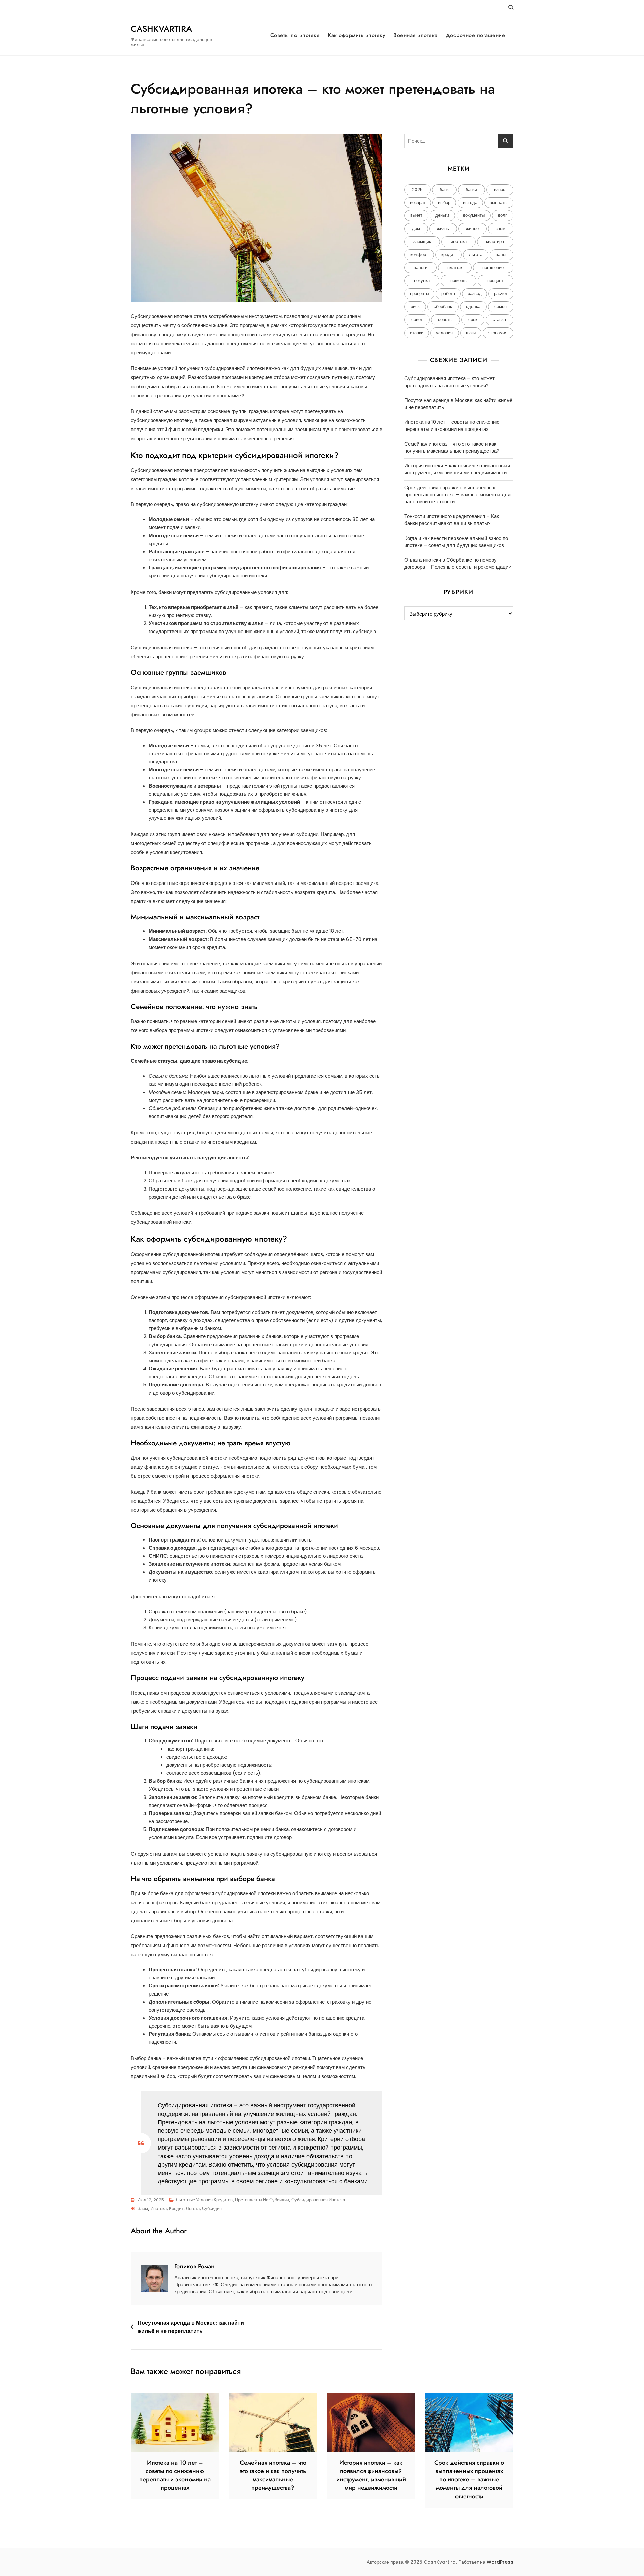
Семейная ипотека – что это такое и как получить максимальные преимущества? (452, 447)
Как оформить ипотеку (357, 35)
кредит (176, 2208)
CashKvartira (161, 29)
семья (501, 307)
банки (471, 189)
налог (501, 255)
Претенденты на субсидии (262, 2200)
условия (444, 333)
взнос (500, 189)
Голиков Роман (195, 2266)
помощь (459, 280)
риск (415, 307)
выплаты (499, 203)
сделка (473, 307)
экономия (498, 333)
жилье (472, 228)
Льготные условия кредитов (204, 2200)
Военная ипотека (416, 35)
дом (416, 228)
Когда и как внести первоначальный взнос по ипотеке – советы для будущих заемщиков (456, 542)
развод (475, 293)
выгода (470, 203)
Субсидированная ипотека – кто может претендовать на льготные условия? (449, 382)
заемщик (422, 241)
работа (448, 293)
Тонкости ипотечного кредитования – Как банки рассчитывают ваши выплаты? (452, 520)
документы (474, 215)
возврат (418, 203)
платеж (455, 268)
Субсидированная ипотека (318, 2200)
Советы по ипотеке (295, 35)
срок (473, 320)
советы (445, 320)
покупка (422, 280)
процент (495, 280)
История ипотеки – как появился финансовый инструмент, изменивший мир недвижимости (457, 469)
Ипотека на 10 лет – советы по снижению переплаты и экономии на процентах (452, 425)
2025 (417, 189)
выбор (444, 203)
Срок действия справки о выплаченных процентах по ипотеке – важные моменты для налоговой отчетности (457, 494)
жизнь (443, 228)
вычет (416, 215)
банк (444, 189)
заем (143, 2208)
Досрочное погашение (476, 35)
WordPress (500, 2562)
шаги (471, 333)
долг (502, 215)
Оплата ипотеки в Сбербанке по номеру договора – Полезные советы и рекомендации (458, 563)
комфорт (419, 255)
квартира (495, 241)
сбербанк (443, 307)
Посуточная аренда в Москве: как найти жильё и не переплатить (191, 2327)
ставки (417, 333)
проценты (419, 293)
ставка (499, 320)
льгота (193, 2208)
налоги (420, 268)
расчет (501, 293)
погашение (493, 268)
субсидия (212, 2208)
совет (417, 320)
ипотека (158, 2208)
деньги (442, 215)
